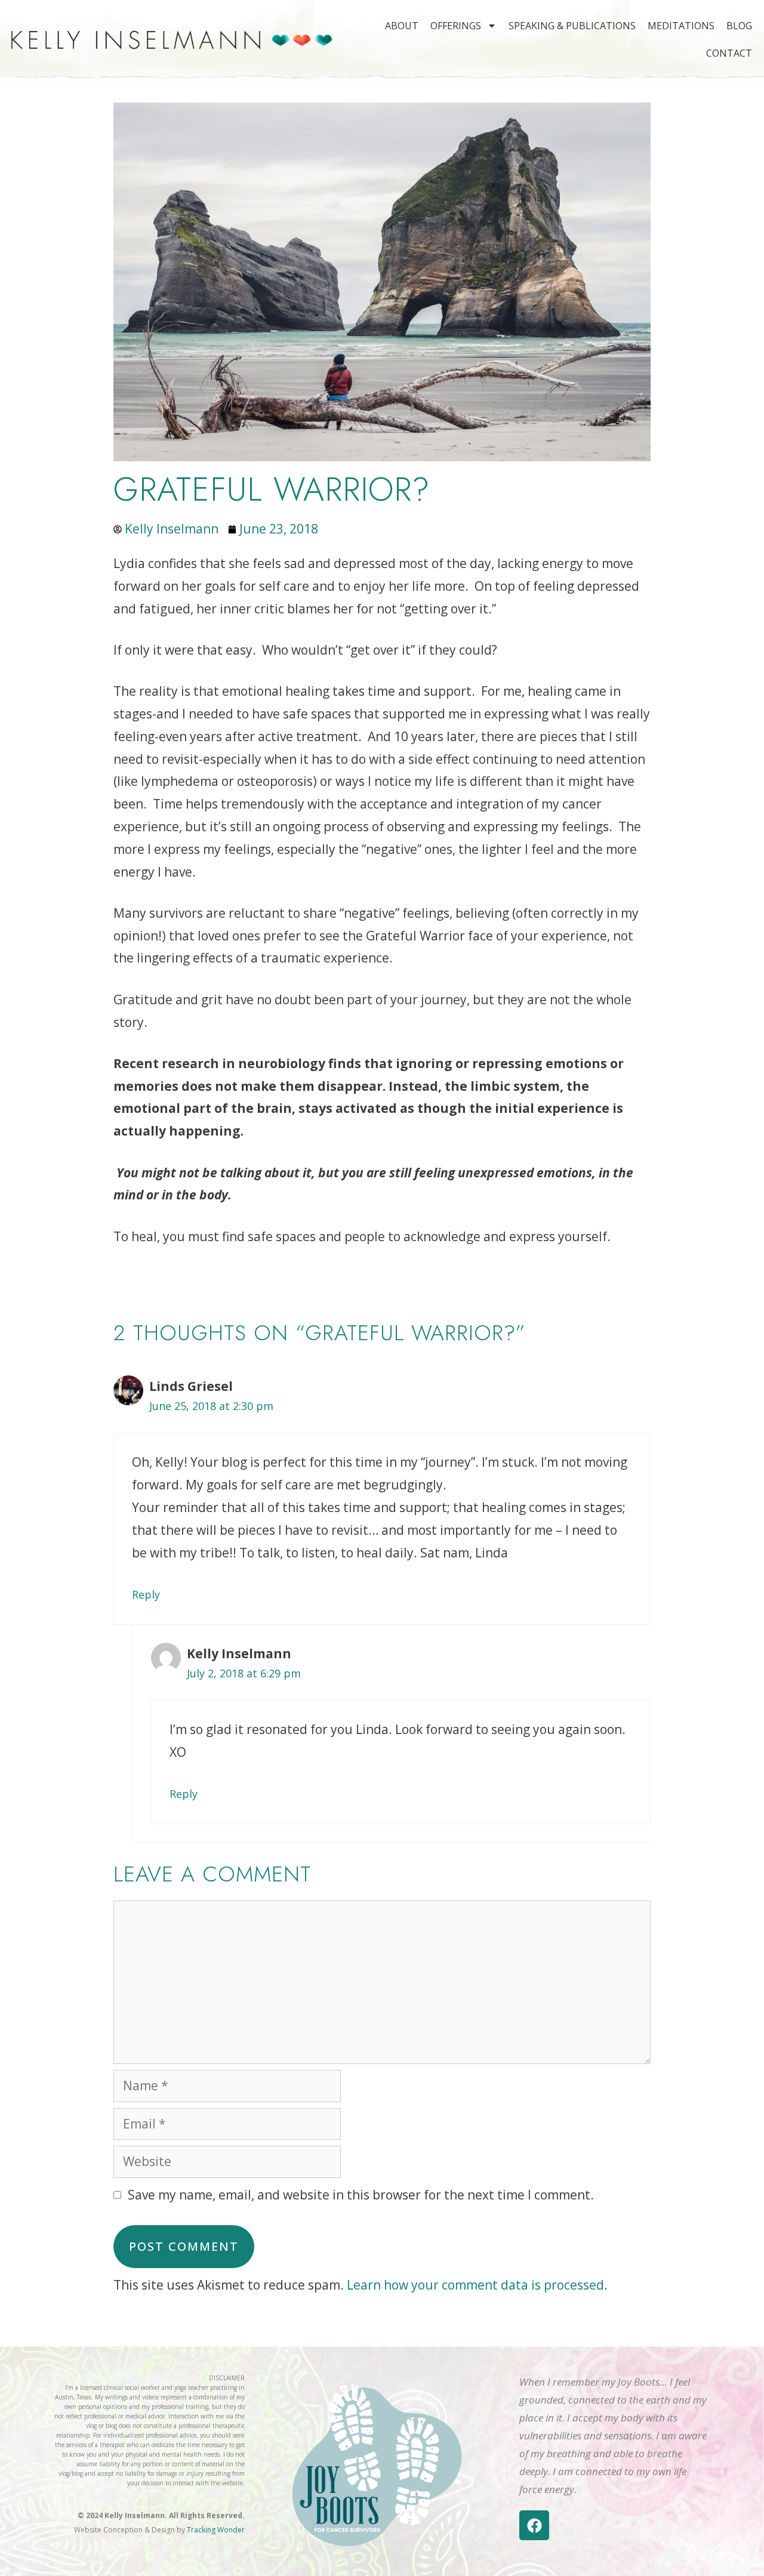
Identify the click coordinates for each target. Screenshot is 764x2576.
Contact (729, 53)
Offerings (456, 26)
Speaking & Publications (572, 26)
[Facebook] (534, 2525)
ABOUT (402, 26)
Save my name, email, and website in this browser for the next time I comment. (361, 2195)
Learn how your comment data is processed (475, 2285)
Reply (146, 1594)
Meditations (681, 26)
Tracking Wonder (216, 2530)
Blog (739, 26)
